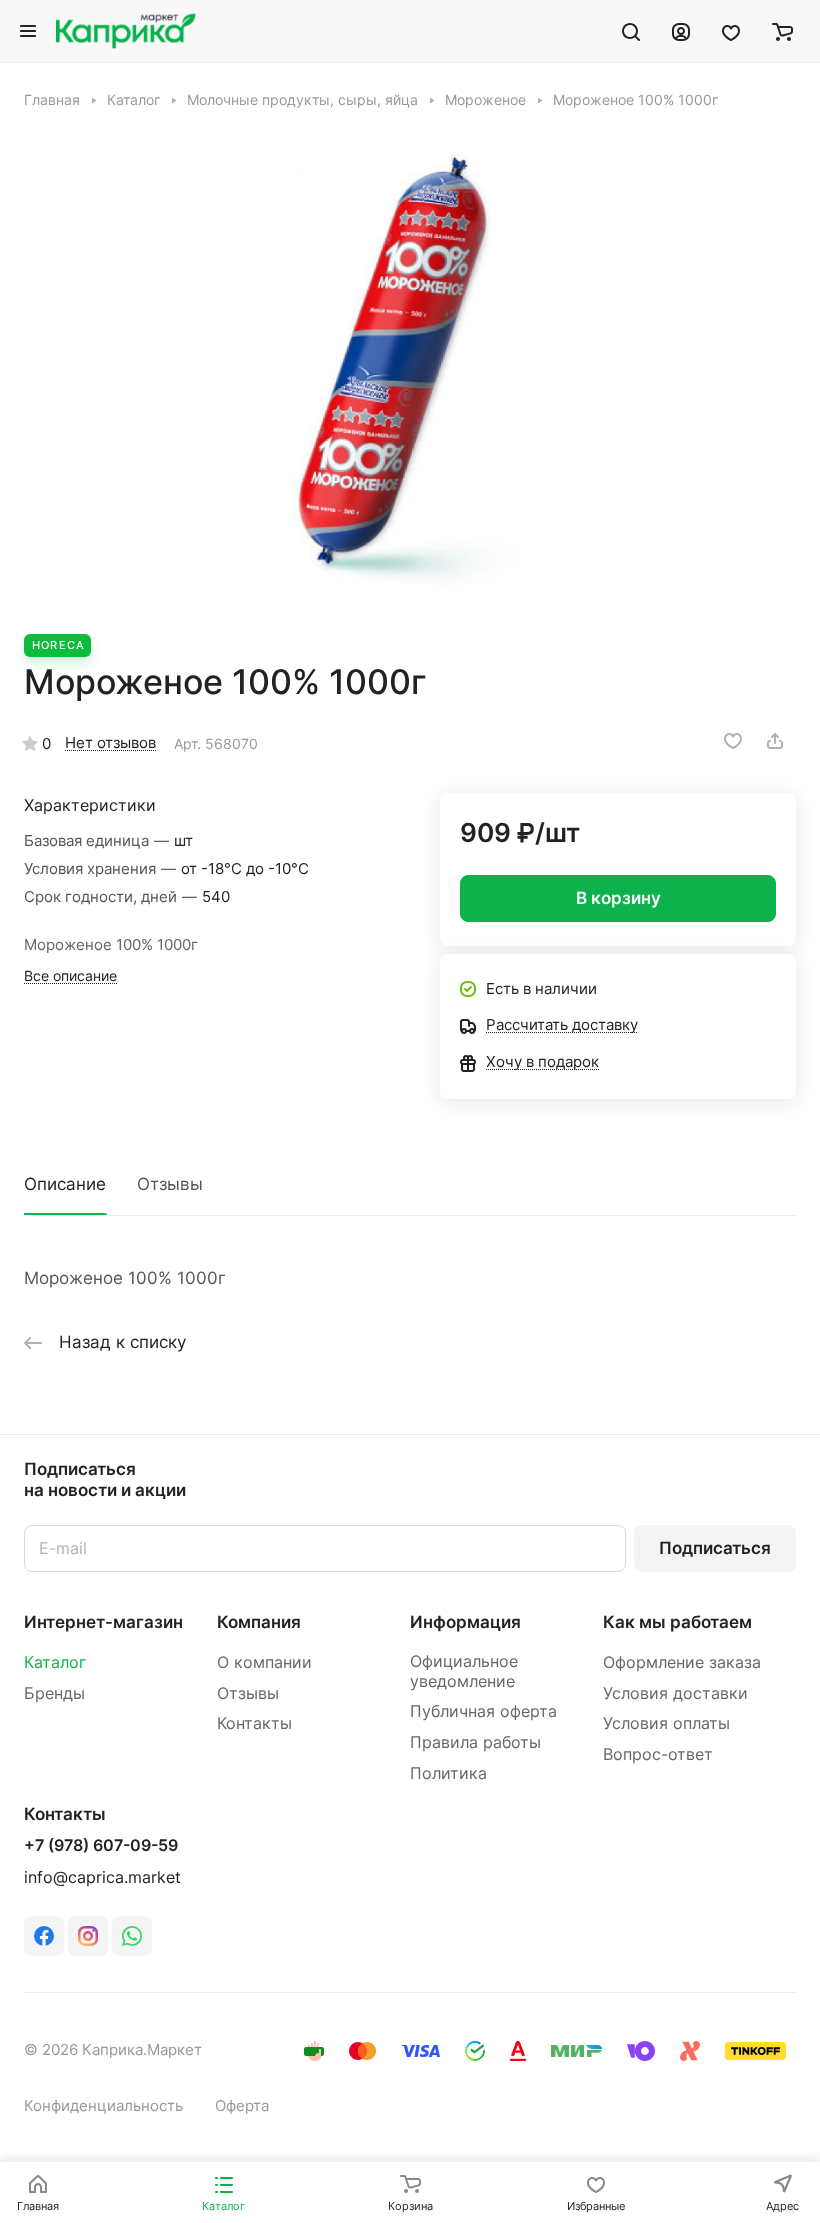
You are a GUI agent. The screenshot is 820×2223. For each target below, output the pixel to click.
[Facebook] (44, 1936)
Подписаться (715, 1548)
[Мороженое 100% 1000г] (410, 372)
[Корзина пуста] (782, 31)
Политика (448, 1773)
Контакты (254, 1723)
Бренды (54, 1693)
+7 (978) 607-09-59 (101, 1846)
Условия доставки (675, 1693)
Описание (65, 1184)
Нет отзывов (110, 743)
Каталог (55, 1662)
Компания (259, 1622)
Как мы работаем (677, 1622)
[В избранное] (733, 741)
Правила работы (475, 1742)
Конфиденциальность (103, 2106)
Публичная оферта (483, 1711)
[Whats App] (132, 1936)
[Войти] (681, 31)
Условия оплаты (666, 1723)
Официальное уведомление (464, 1671)
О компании (264, 1662)
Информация (465, 1622)
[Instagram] (88, 1936)
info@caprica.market (102, 1877)
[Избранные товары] (731, 31)
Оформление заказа (682, 1662)
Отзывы (170, 1184)
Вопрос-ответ (658, 1754)
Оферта (242, 2106)
